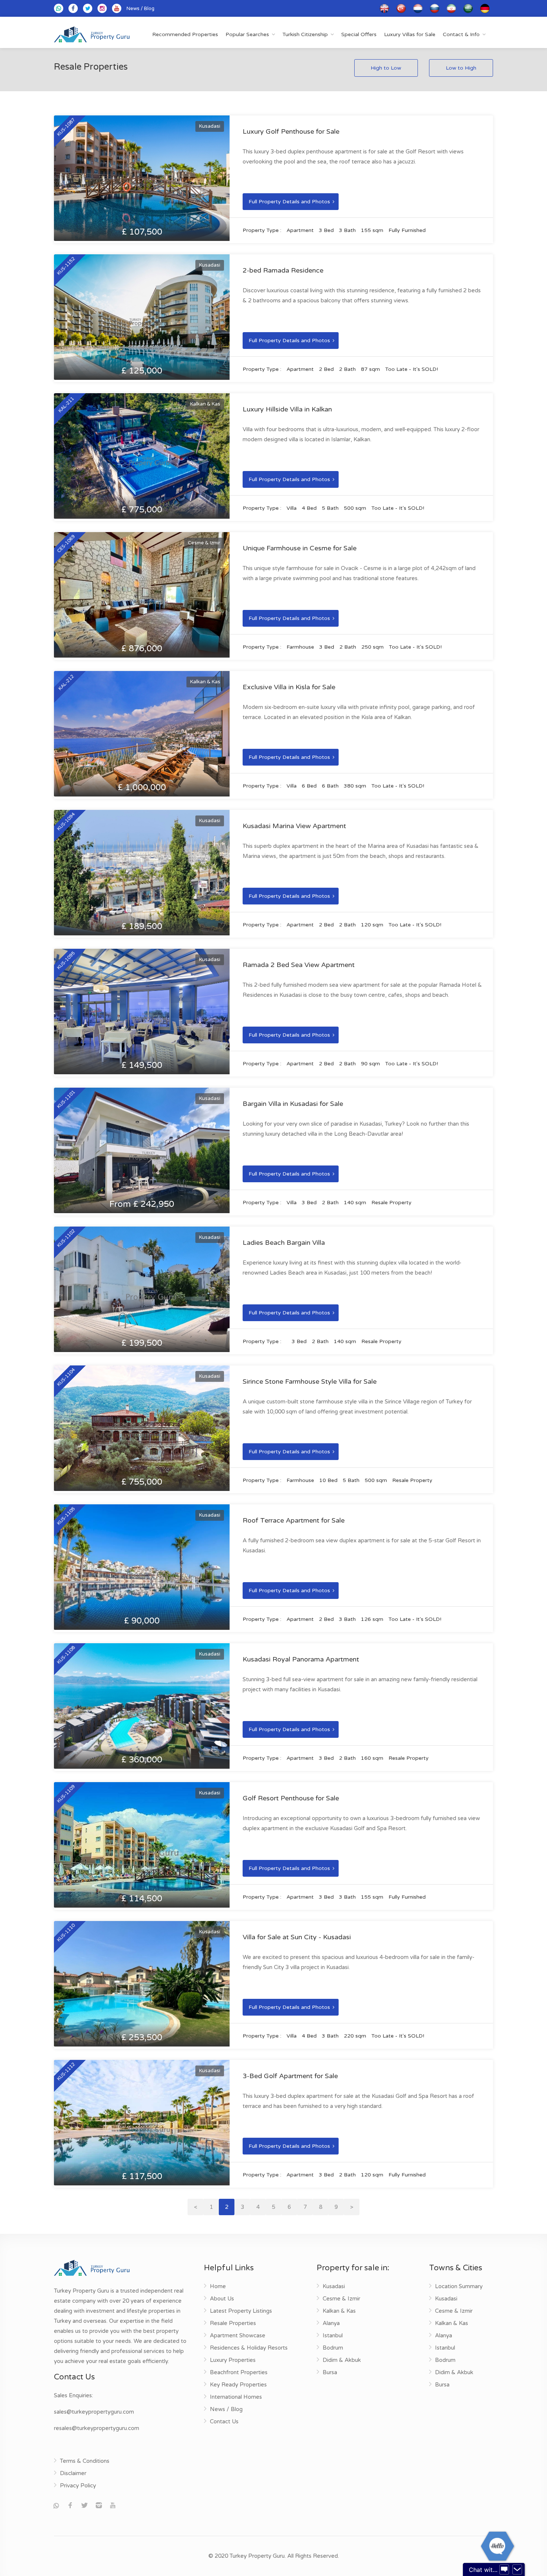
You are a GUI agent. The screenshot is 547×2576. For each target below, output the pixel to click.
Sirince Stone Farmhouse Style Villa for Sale (310, 1381)
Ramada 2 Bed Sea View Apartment (299, 965)
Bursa (330, 2372)
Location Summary (459, 2286)
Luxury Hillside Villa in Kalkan (287, 409)
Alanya (331, 2323)
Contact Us (224, 2421)
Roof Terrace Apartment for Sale (294, 1520)
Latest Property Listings (241, 2311)
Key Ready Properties (238, 2385)
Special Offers (359, 34)
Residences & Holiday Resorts (249, 2348)
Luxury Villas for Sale (410, 34)
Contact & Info (461, 34)
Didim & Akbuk (342, 2360)
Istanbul (333, 2335)
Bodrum (333, 2348)
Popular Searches (247, 34)
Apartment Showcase (238, 2335)
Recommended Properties (185, 34)
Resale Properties (233, 2323)
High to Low (386, 68)
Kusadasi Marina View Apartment (294, 826)
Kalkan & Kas (339, 2311)
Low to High (461, 68)
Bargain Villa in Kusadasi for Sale (293, 1104)
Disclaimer (73, 2473)
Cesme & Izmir (341, 2299)
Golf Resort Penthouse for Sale (291, 1798)
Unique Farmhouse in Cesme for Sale (300, 548)
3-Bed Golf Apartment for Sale (290, 2076)
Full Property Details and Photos (289, 202)
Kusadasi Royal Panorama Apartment (301, 1659)
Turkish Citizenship (305, 34)
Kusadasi (334, 2286)
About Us (222, 2299)
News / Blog (140, 9)
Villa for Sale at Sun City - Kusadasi (297, 1937)
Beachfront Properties (239, 2372)
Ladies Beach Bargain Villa (284, 1243)
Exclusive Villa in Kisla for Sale (289, 687)
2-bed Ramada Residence (283, 270)
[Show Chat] (504, 2570)
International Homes (236, 2397)
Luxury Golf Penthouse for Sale (291, 131)
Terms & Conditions (85, 2461)
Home (218, 2286)
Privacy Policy (78, 2486)
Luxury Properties (233, 2360)
